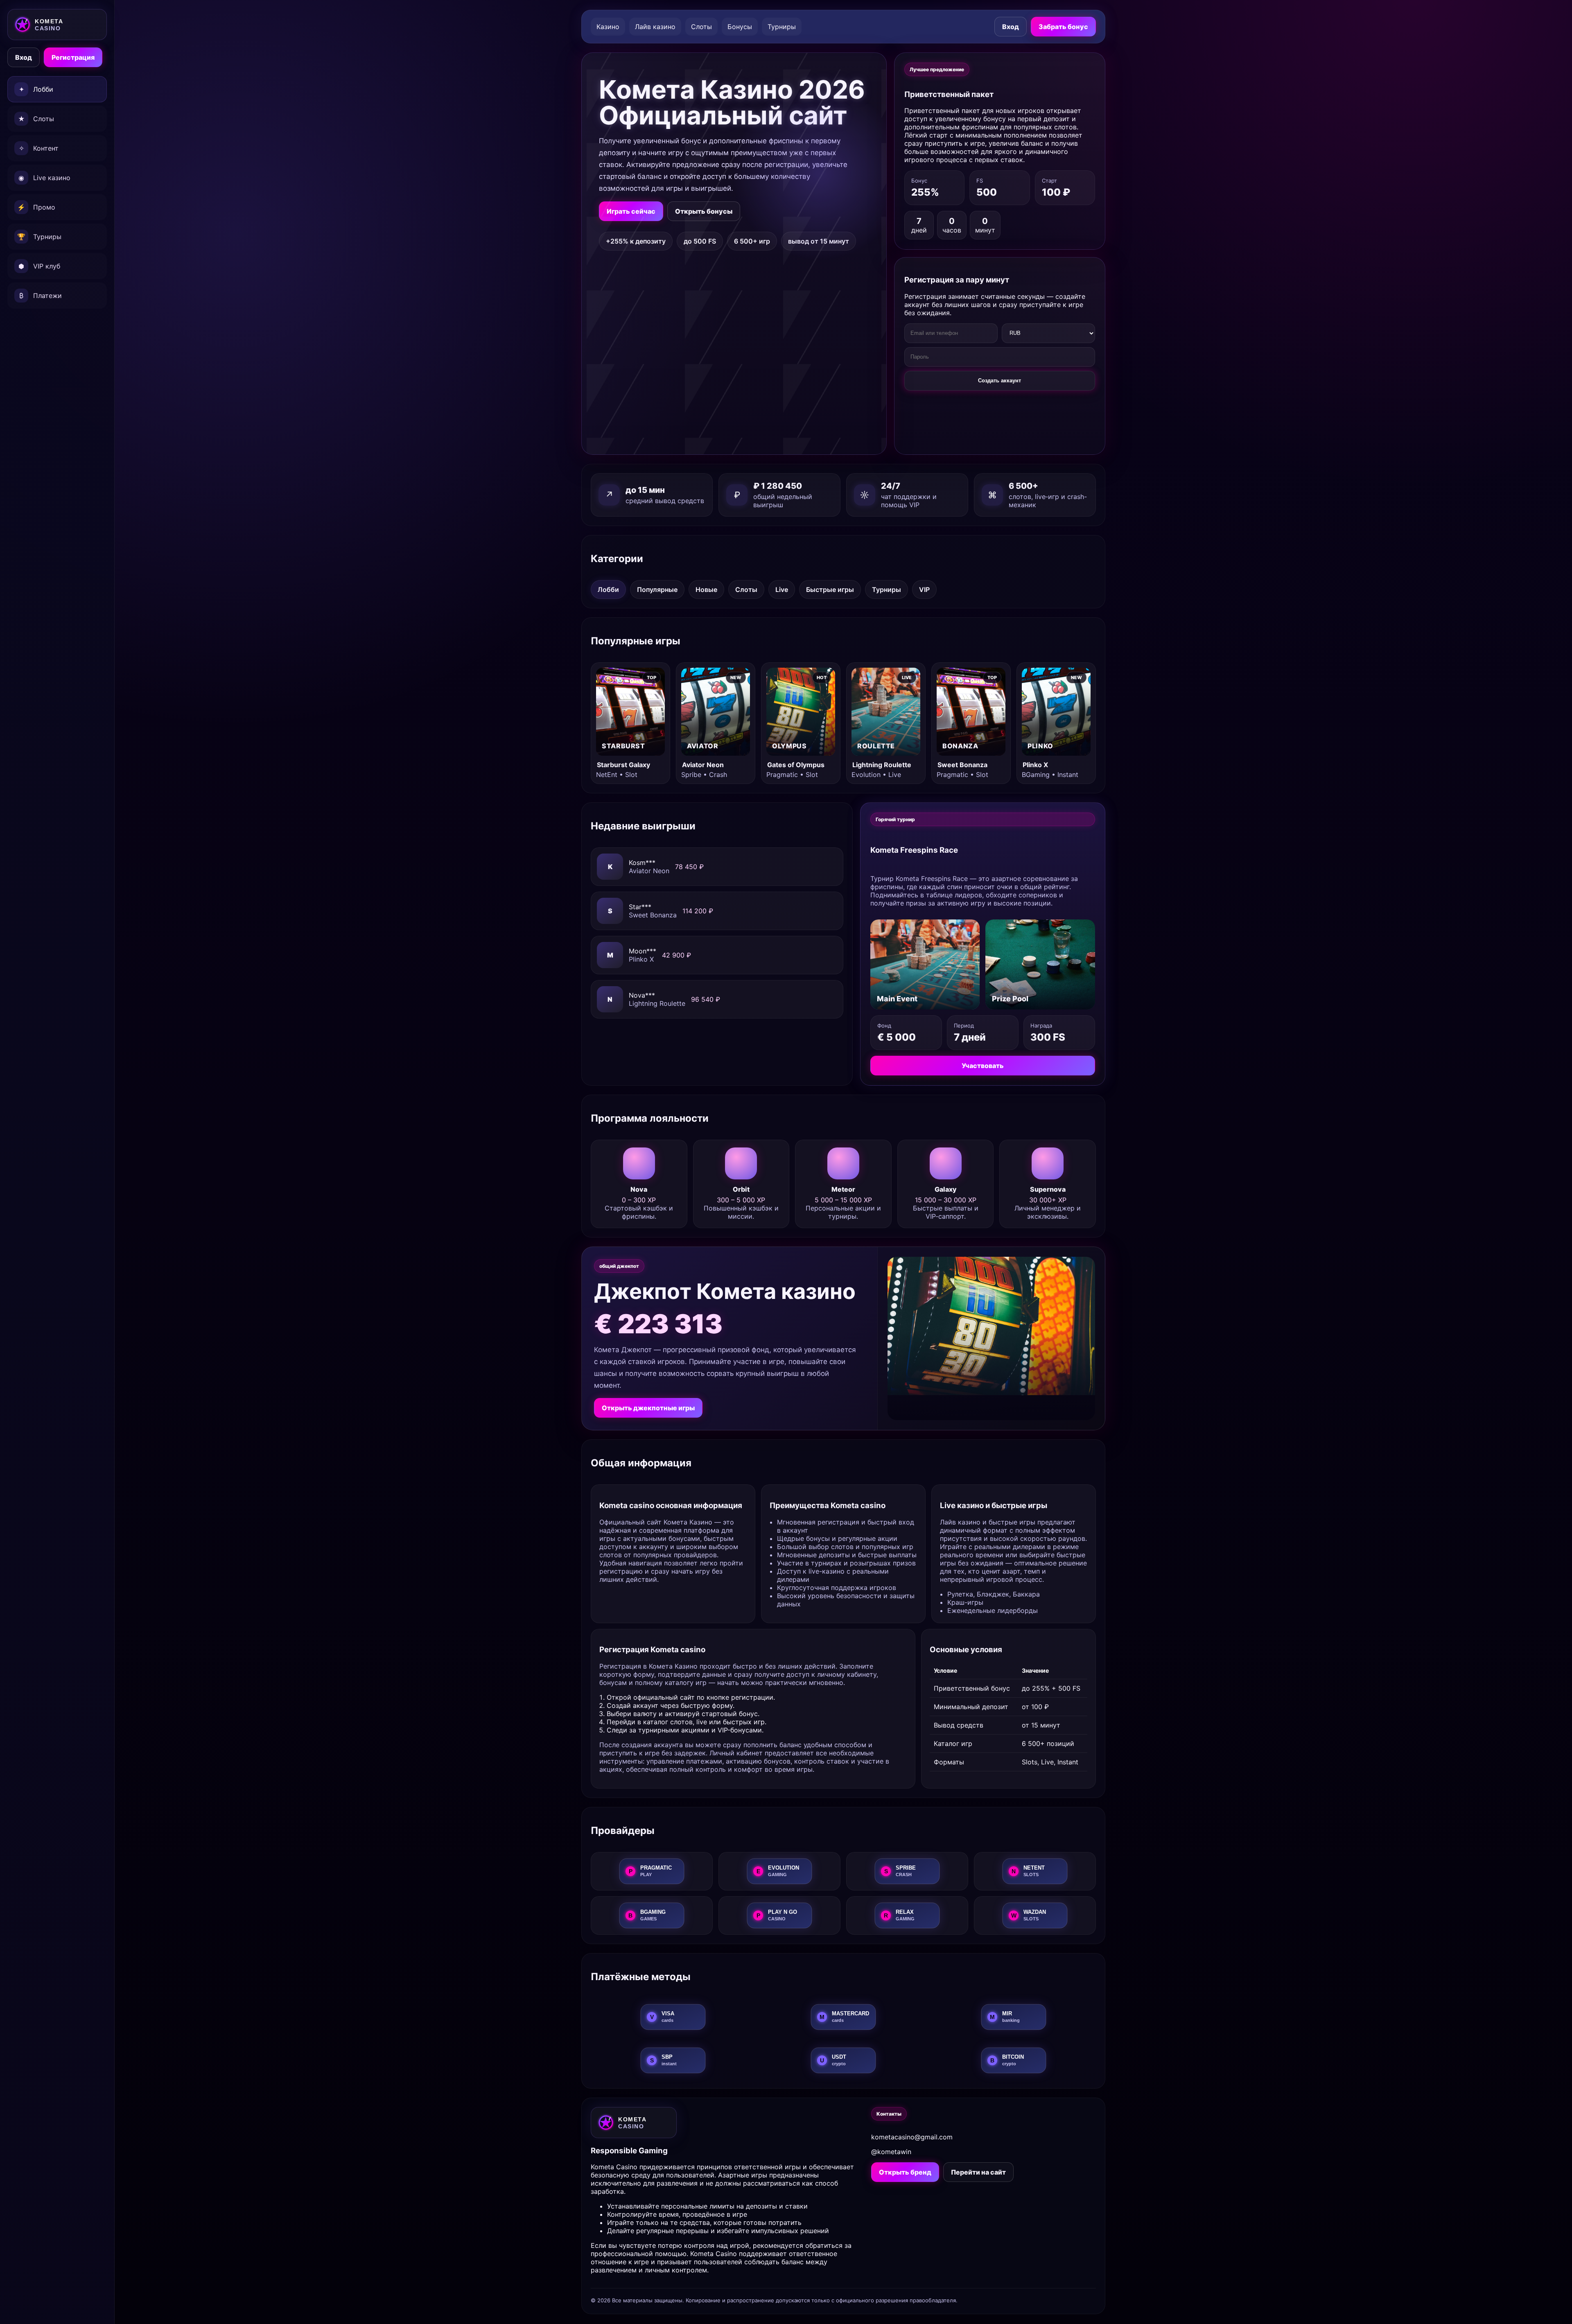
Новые (706, 589)
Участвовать (983, 1066)
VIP (924, 589)
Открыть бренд (905, 2172)
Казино (608, 27)
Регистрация (73, 57)
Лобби (608, 589)
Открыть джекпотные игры (648, 1408)
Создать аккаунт (999, 381)
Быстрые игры (830, 589)
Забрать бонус (1063, 27)
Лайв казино (655, 27)
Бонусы (740, 27)
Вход (24, 57)
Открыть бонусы (704, 211)
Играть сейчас (631, 211)
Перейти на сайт (978, 2172)
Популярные (657, 589)
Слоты (701, 27)
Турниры (782, 27)
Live (782, 589)
